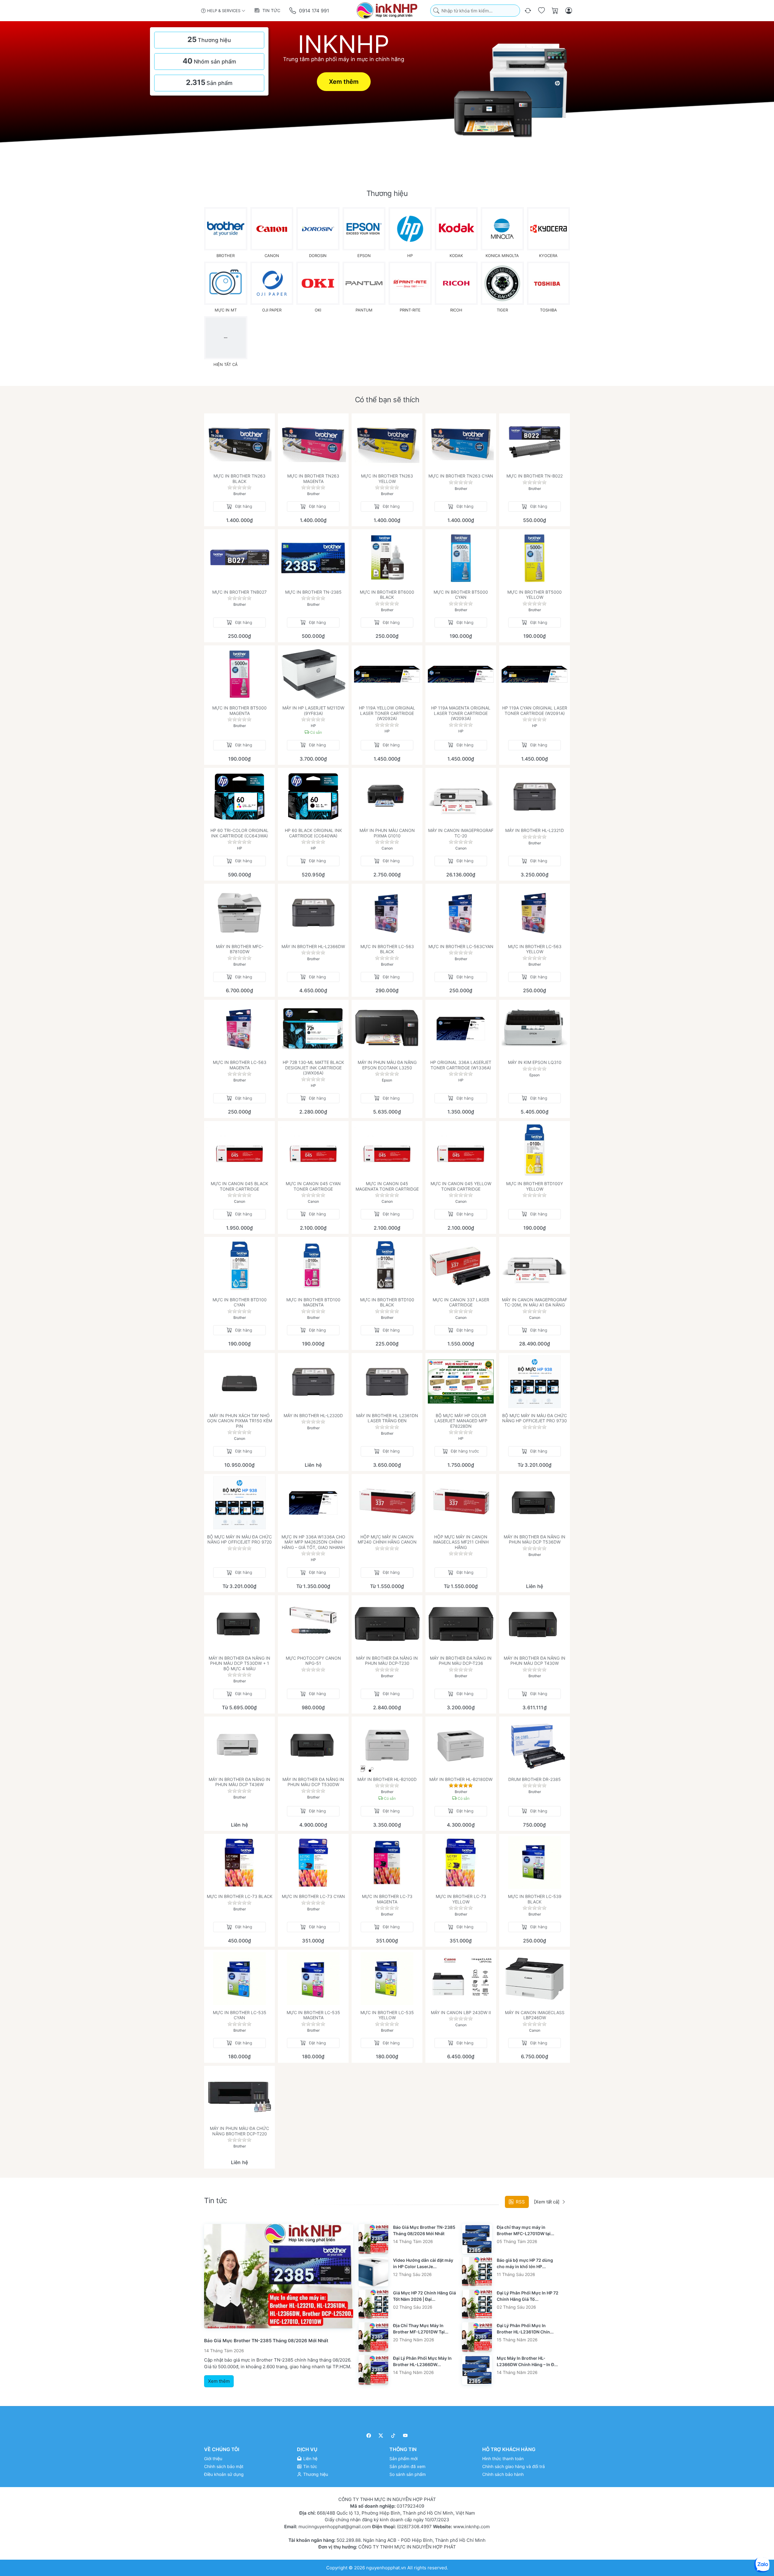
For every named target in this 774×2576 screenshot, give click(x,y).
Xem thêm (344, 82)
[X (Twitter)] (381, 2436)
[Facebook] (369, 2436)
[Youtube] (406, 2436)
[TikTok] (393, 2436)
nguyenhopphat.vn (386, 2567)
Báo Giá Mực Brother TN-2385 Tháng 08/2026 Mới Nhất (266, 2341)
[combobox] (475, 11)
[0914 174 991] (293, 11)
